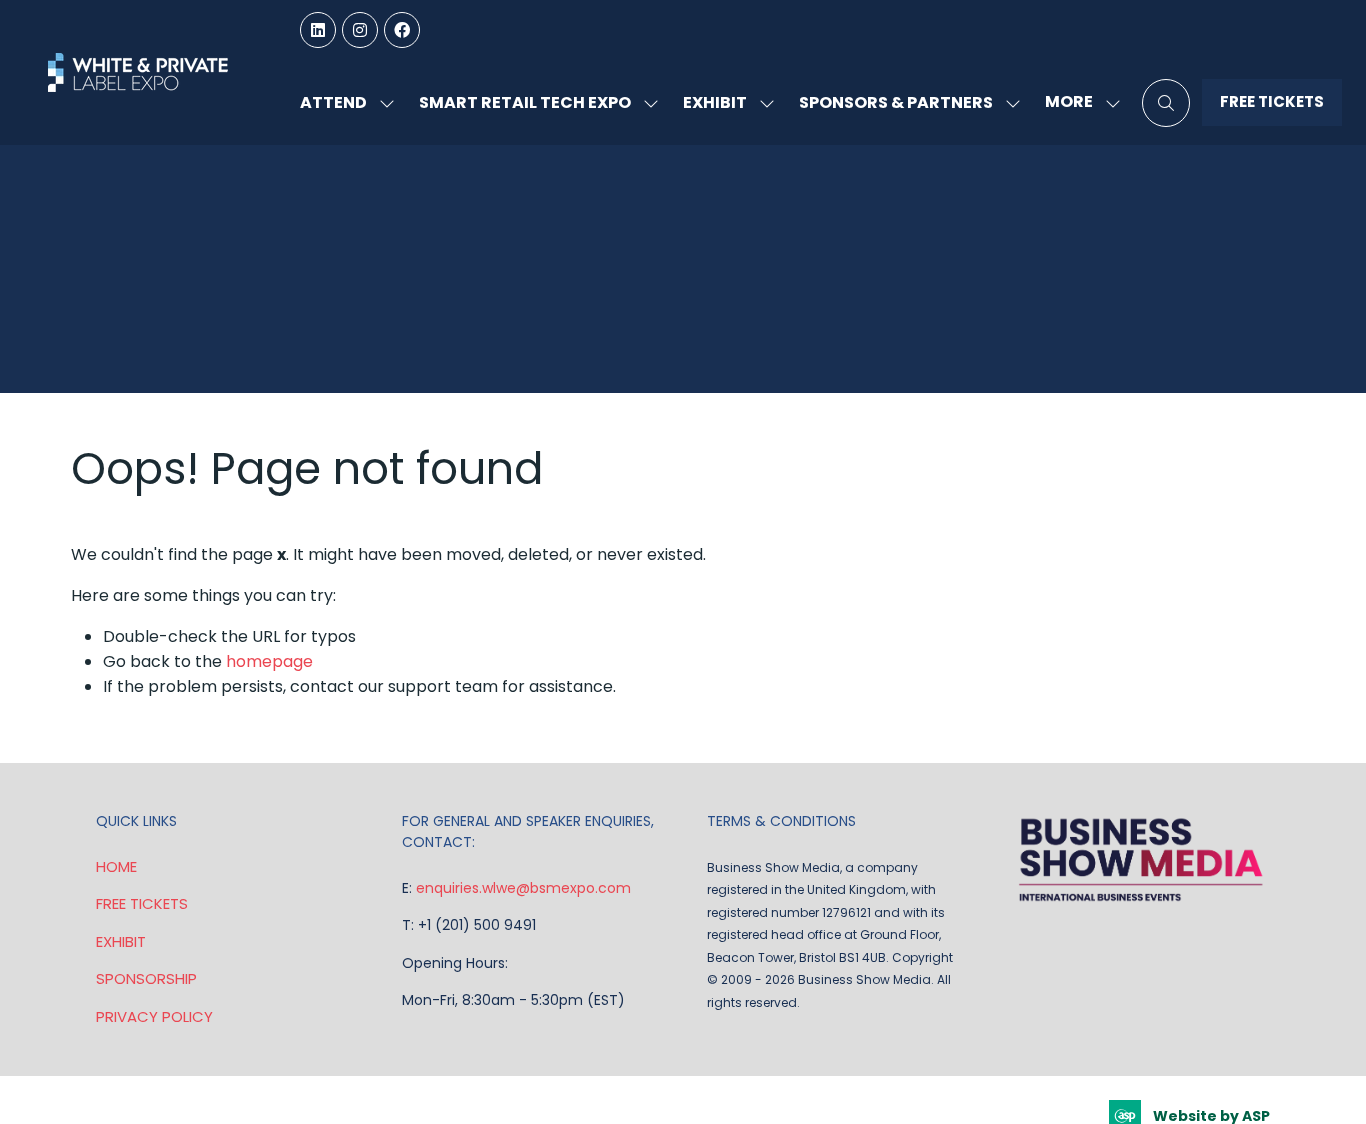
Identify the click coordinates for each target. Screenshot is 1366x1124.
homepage (269, 661)
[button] (1077, 102)
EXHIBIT (121, 941)
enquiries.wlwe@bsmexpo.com (523, 888)
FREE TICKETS (142, 903)
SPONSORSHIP (146, 978)
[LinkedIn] (318, 30)
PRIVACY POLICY (154, 1016)
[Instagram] (360, 30)
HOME (116, 866)
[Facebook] (402, 30)
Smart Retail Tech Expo (525, 102)
